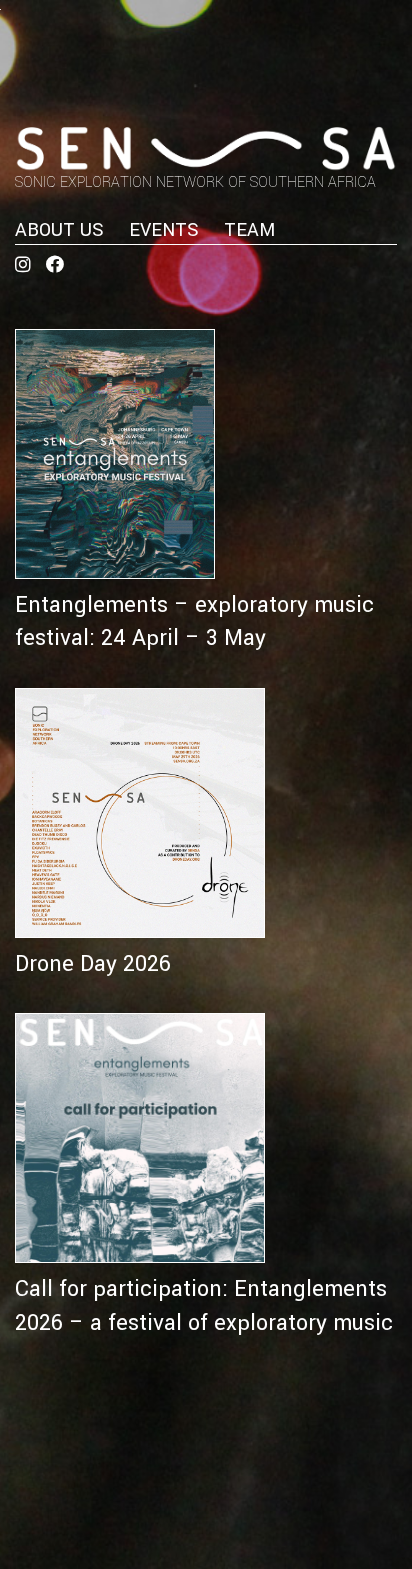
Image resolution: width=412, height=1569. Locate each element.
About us (59, 230)
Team (249, 230)
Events (164, 230)
